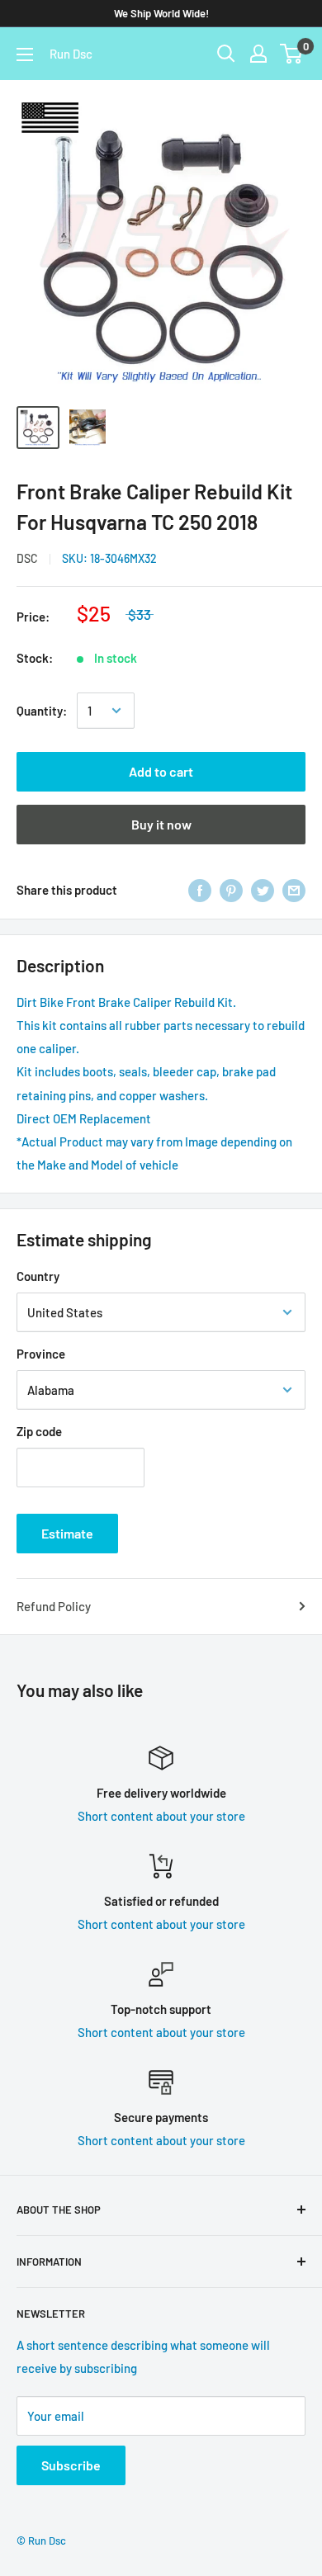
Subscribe (71, 2465)
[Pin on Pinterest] (231, 890)
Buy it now (161, 824)
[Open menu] (25, 54)
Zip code (39, 1431)
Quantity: (42, 711)
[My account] (258, 54)
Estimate (67, 1533)
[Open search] (226, 54)
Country (38, 1276)
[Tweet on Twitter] (263, 890)
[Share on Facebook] (200, 890)
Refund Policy (54, 1606)
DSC (27, 558)
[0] (292, 54)
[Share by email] (294, 890)
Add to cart (161, 771)
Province (41, 1354)
